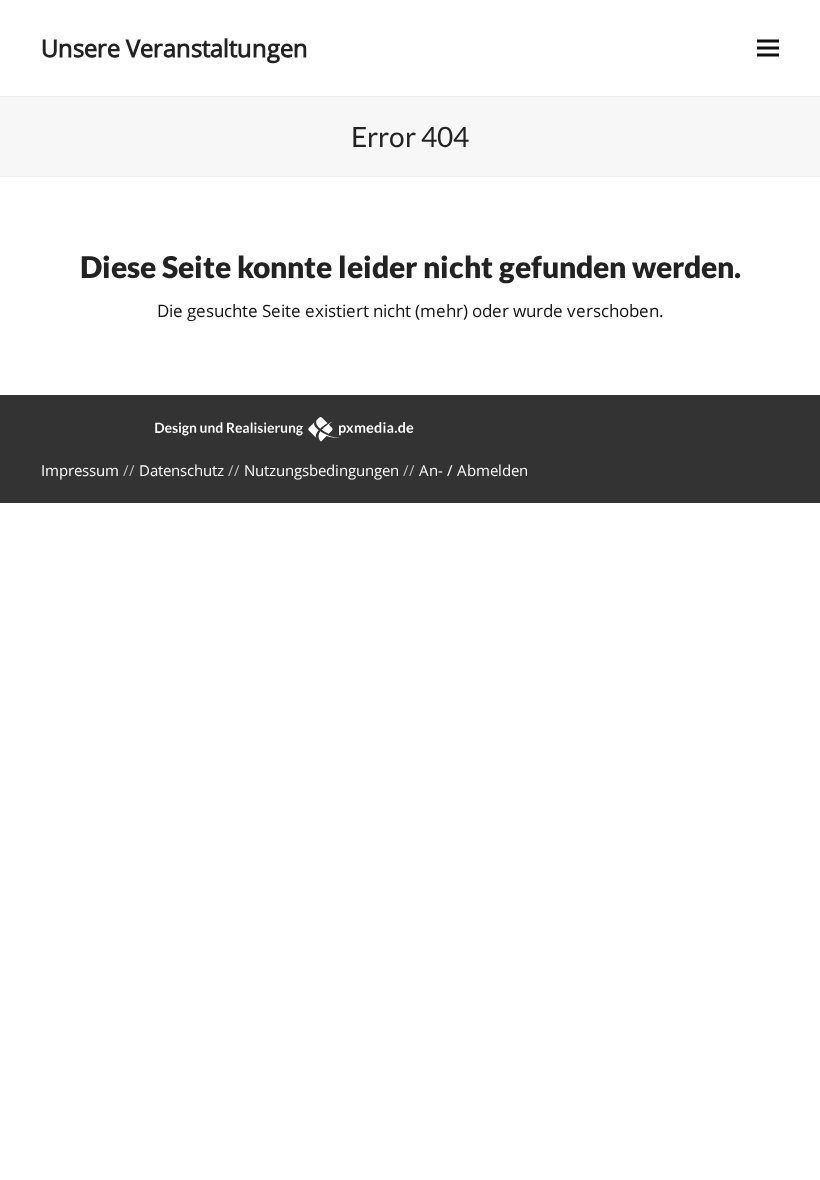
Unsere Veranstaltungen (174, 47)
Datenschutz (181, 470)
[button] (768, 48)
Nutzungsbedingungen (321, 470)
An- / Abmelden (473, 470)
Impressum (80, 470)
